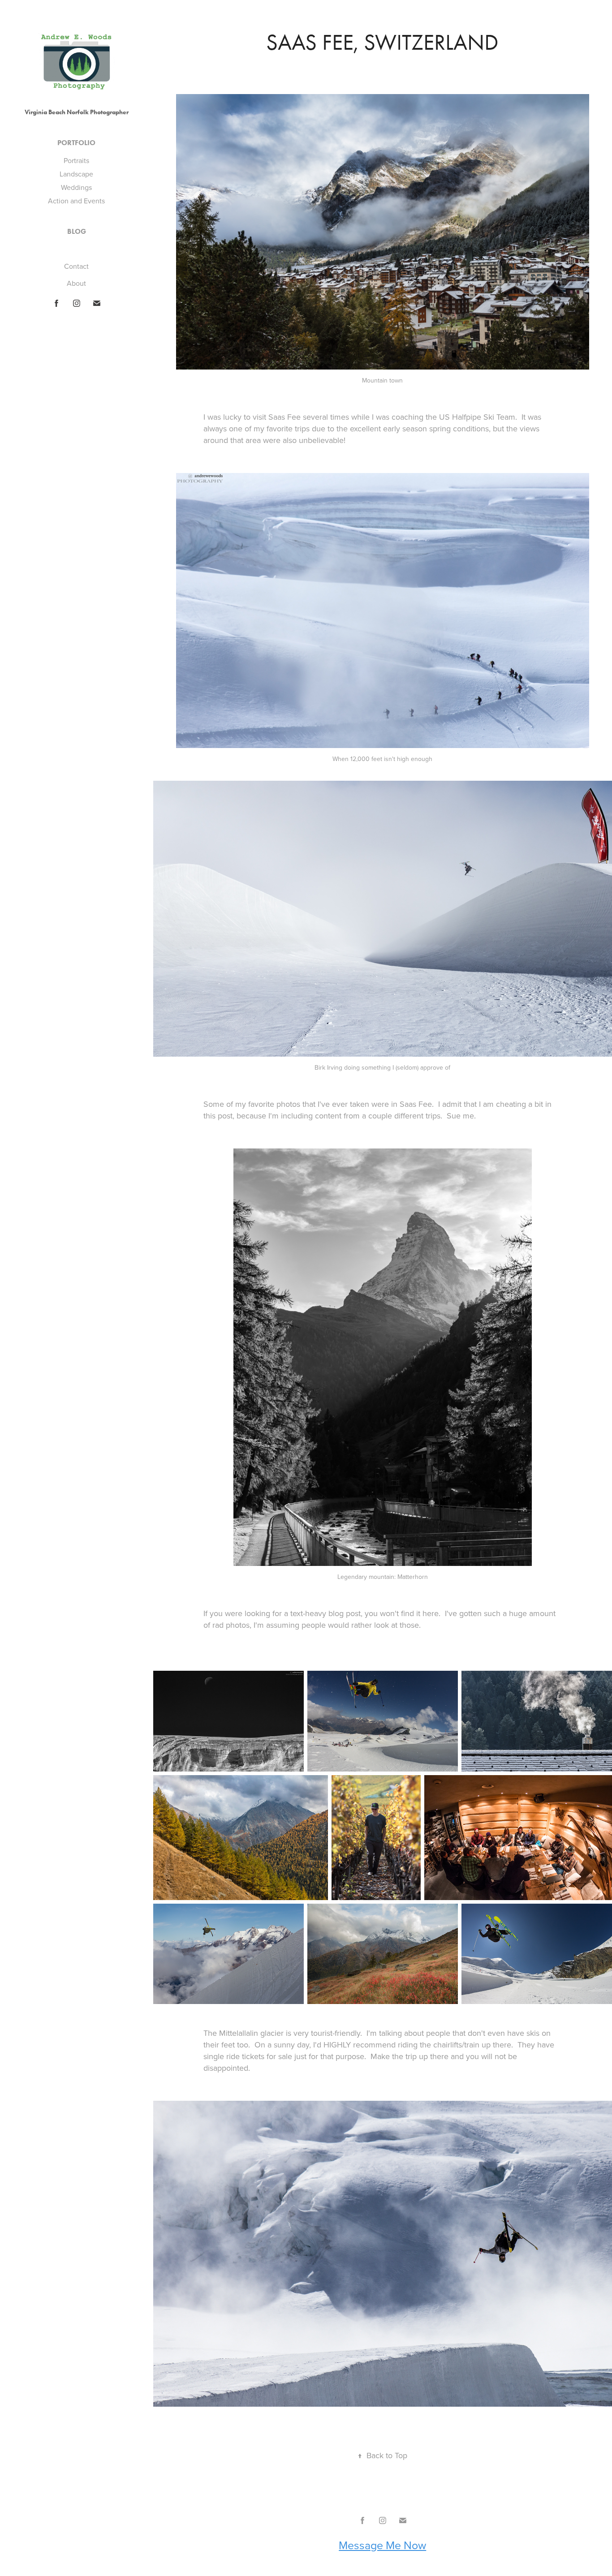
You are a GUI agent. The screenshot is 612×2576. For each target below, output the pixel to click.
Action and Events (76, 201)
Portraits (76, 160)
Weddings (76, 187)
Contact (76, 266)
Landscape (76, 174)
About (76, 283)
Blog (77, 231)
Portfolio (76, 143)
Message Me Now (382, 2545)
